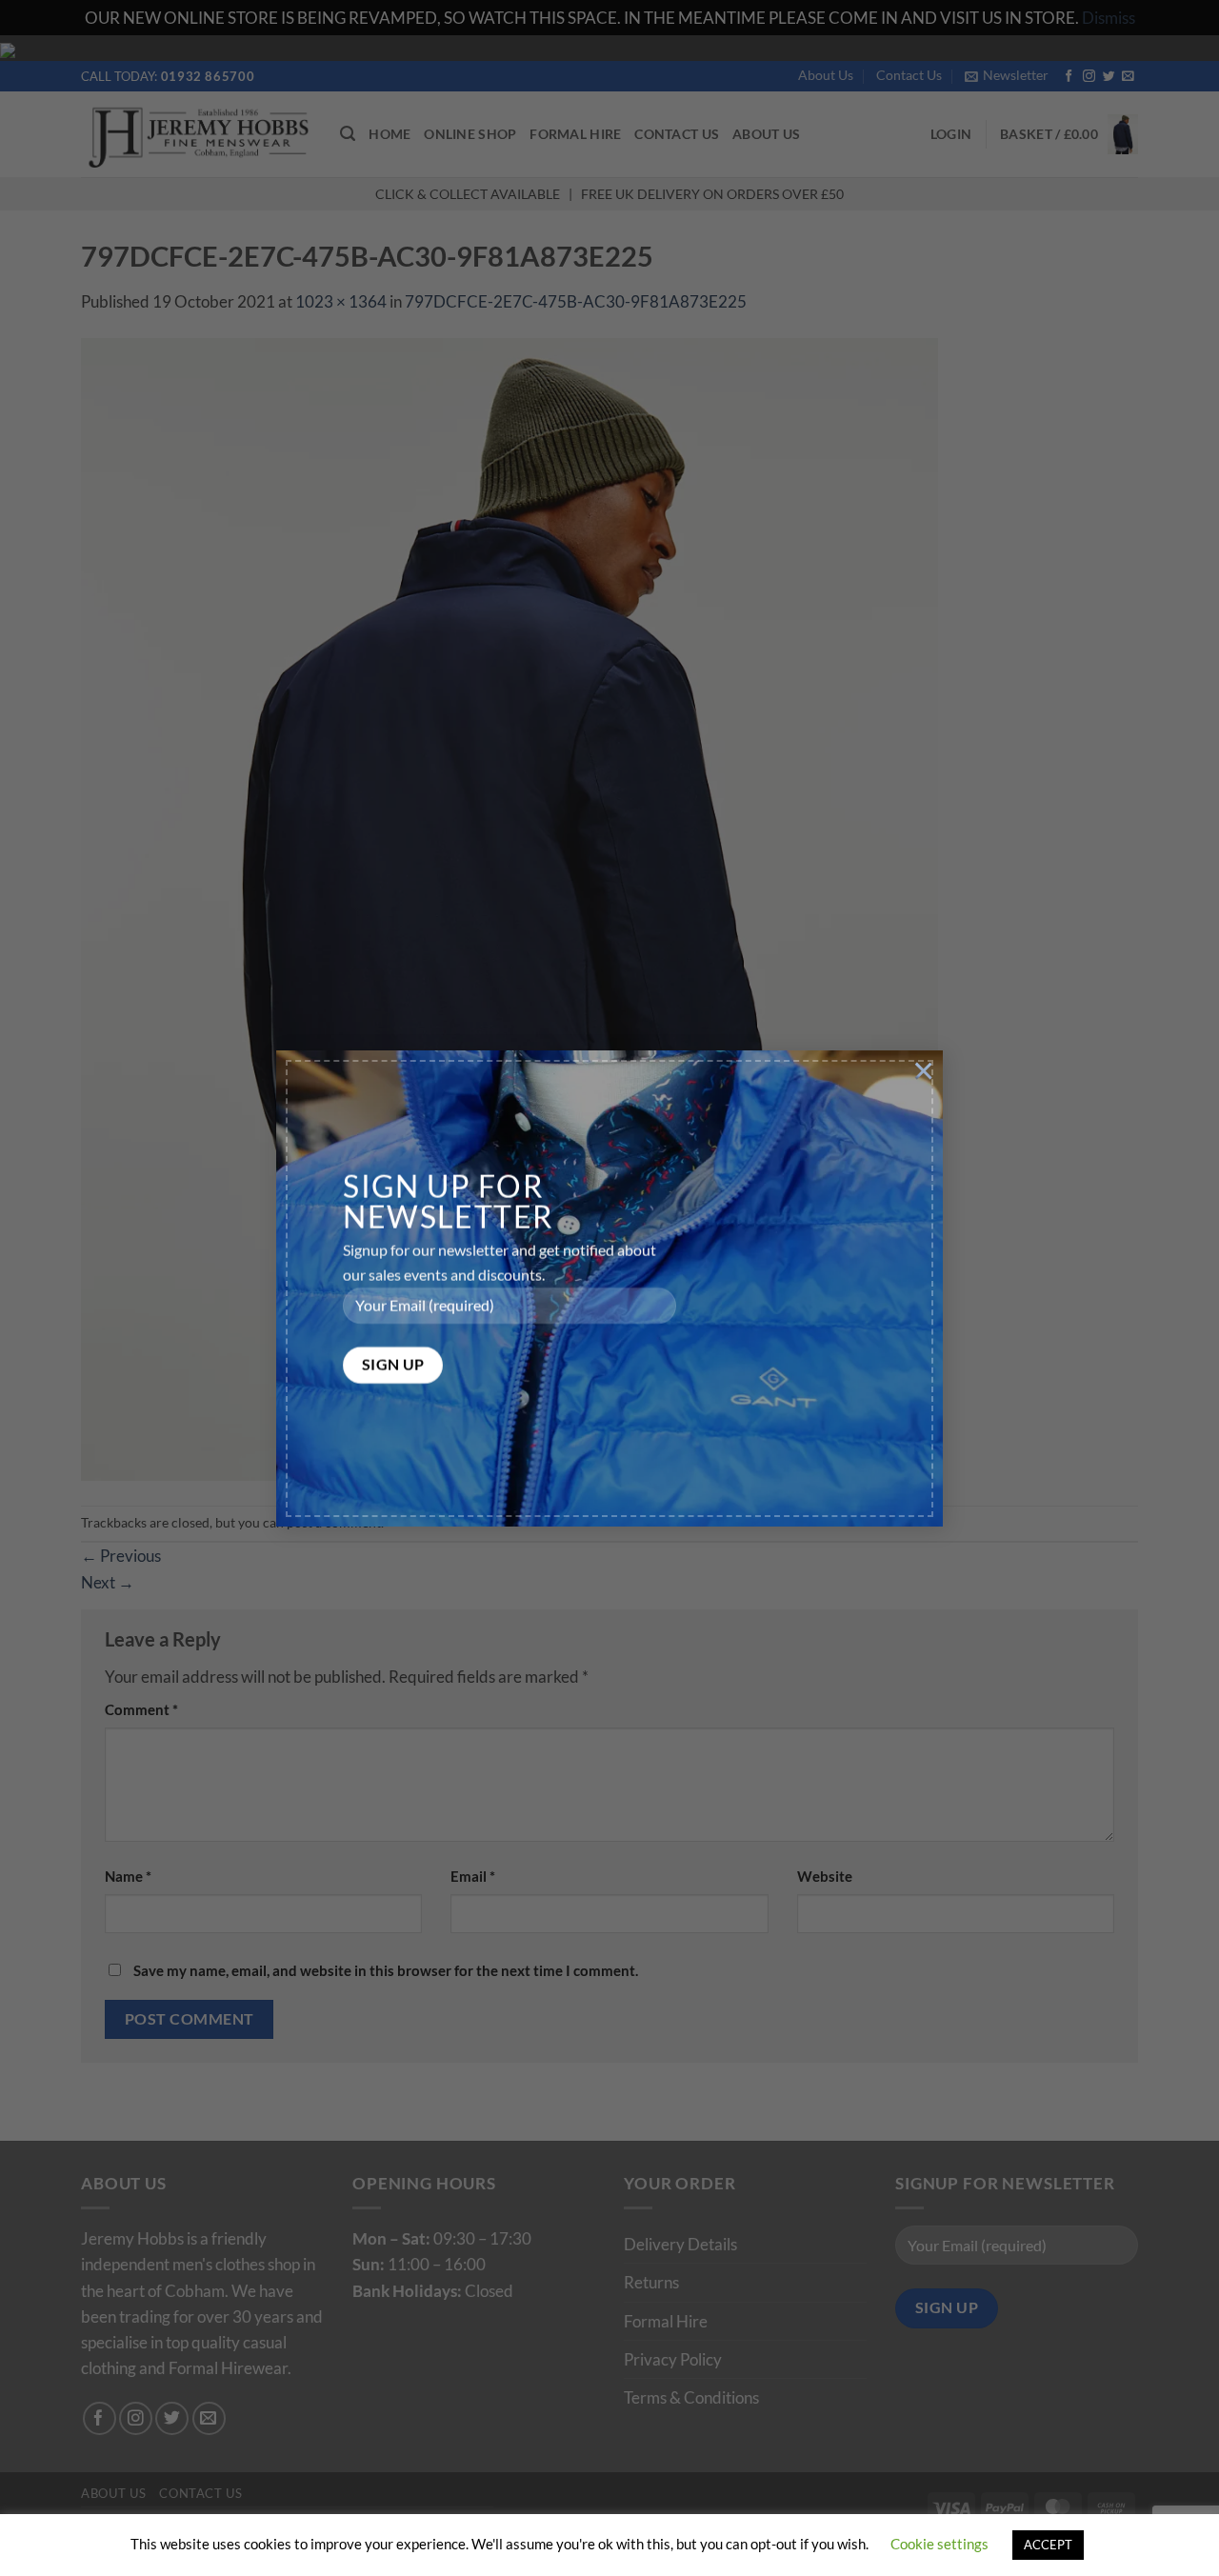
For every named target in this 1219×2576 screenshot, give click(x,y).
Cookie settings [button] (939, 2544)
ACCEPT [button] (1048, 2545)
